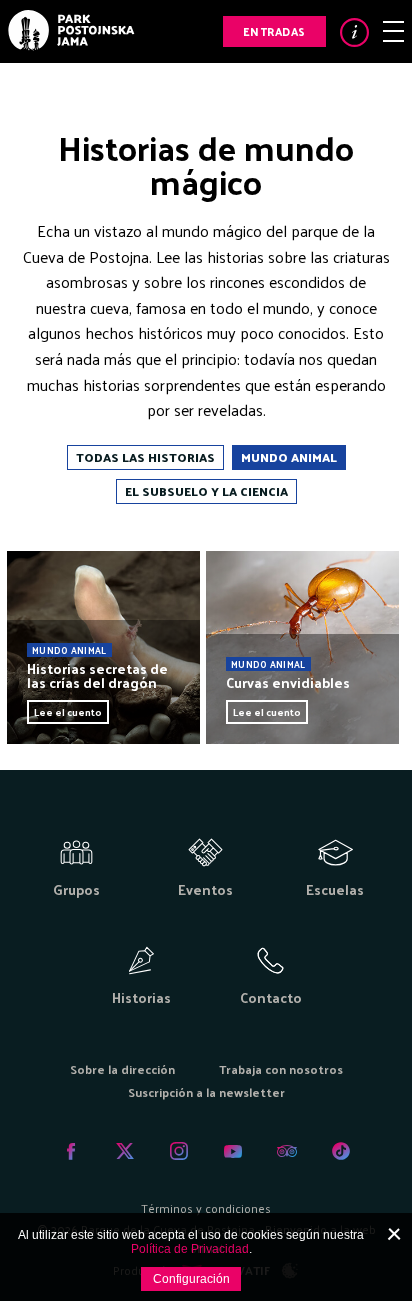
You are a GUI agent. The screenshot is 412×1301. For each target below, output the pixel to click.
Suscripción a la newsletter (206, 1092)
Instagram (179, 1151)
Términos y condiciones (206, 1208)
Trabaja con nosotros (281, 1069)
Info (354, 32)
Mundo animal (289, 457)
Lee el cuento (68, 712)
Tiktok (341, 1151)
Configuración (191, 1279)
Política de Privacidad (190, 1249)
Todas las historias (145, 457)
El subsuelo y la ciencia (206, 491)
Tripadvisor (287, 1151)
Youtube (233, 1151)
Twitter (125, 1151)
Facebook (71, 1151)
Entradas (274, 31)
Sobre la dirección (122, 1069)
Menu (393, 31)
